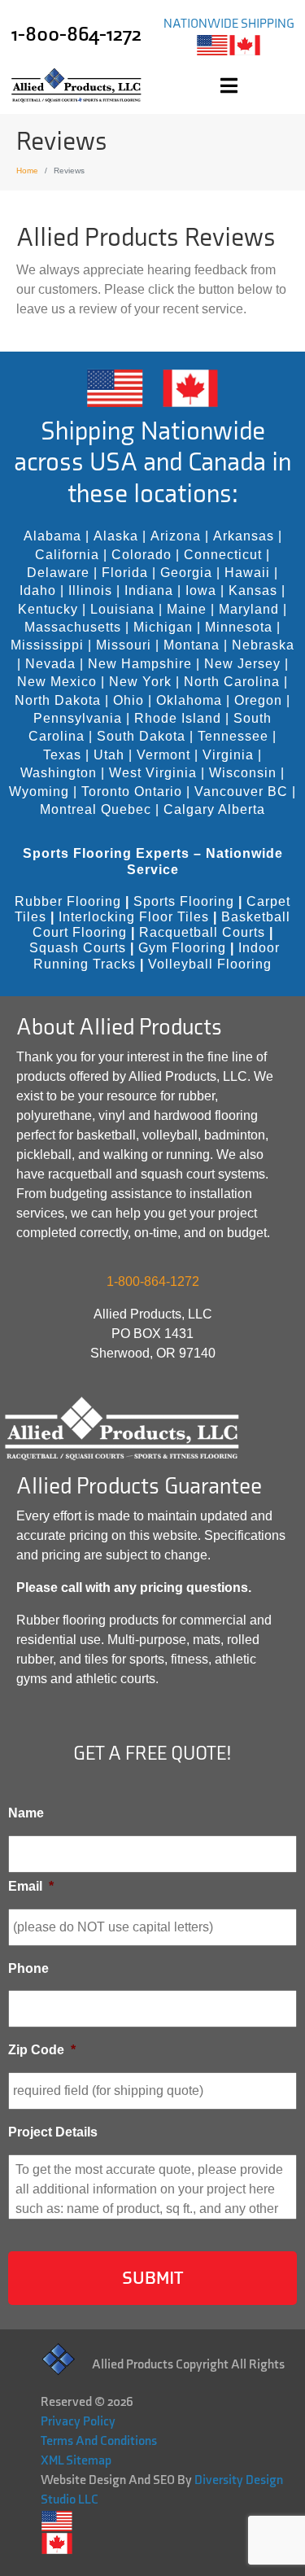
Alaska (116, 536)
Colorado (142, 555)
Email (31, 1886)
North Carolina (232, 682)
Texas (62, 755)
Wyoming (39, 792)
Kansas (253, 590)
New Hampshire (140, 664)
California (67, 555)
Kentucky (48, 609)
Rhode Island (178, 718)
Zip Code (42, 2050)
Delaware (58, 573)
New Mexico (57, 682)
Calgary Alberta (214, 809)
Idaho (38, 590)
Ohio (129, 700)
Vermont (163, 755)
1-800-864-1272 (76, 35)
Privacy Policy (78, 2422)
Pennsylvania (78, 718)
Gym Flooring (182, 948)
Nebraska (263, 645)
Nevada (50, 664)
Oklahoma (189, 700)
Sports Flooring (184, 901)
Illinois (90, 590)
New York (140, 682)
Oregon (258, 700)
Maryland (249, 609)
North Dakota (58, 700)
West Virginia (153, 773)
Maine (187, 609)
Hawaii (247, 573)
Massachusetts (73, 627)
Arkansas (244, 536)
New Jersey (242, 664)
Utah (109, 755)
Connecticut (223, 555)
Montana (192, 645)
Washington (59, 773)
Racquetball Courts (202, 932)
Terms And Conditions (99, 2441)
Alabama (52, 536)
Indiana (149, 590)
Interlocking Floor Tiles (134, 917)
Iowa (201, 590)
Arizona (176, 536)
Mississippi (47, 645)
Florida (125, 573)
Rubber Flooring (68, 901)
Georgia (186, 573)
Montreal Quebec (96, 809)
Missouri (124, 645)
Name (26, 1813)
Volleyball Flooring (210, 964)
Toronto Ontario (132, 792)
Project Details (53, 2132)
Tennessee (233, 736)
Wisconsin (243, 773)
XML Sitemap (76, 2461)
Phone (28, 1968)
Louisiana (122, 609)
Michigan (163, 627)
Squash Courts (78, 948)
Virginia (228, 755)
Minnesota (239, 627)
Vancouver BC (241, 792)
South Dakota (141, 736)
